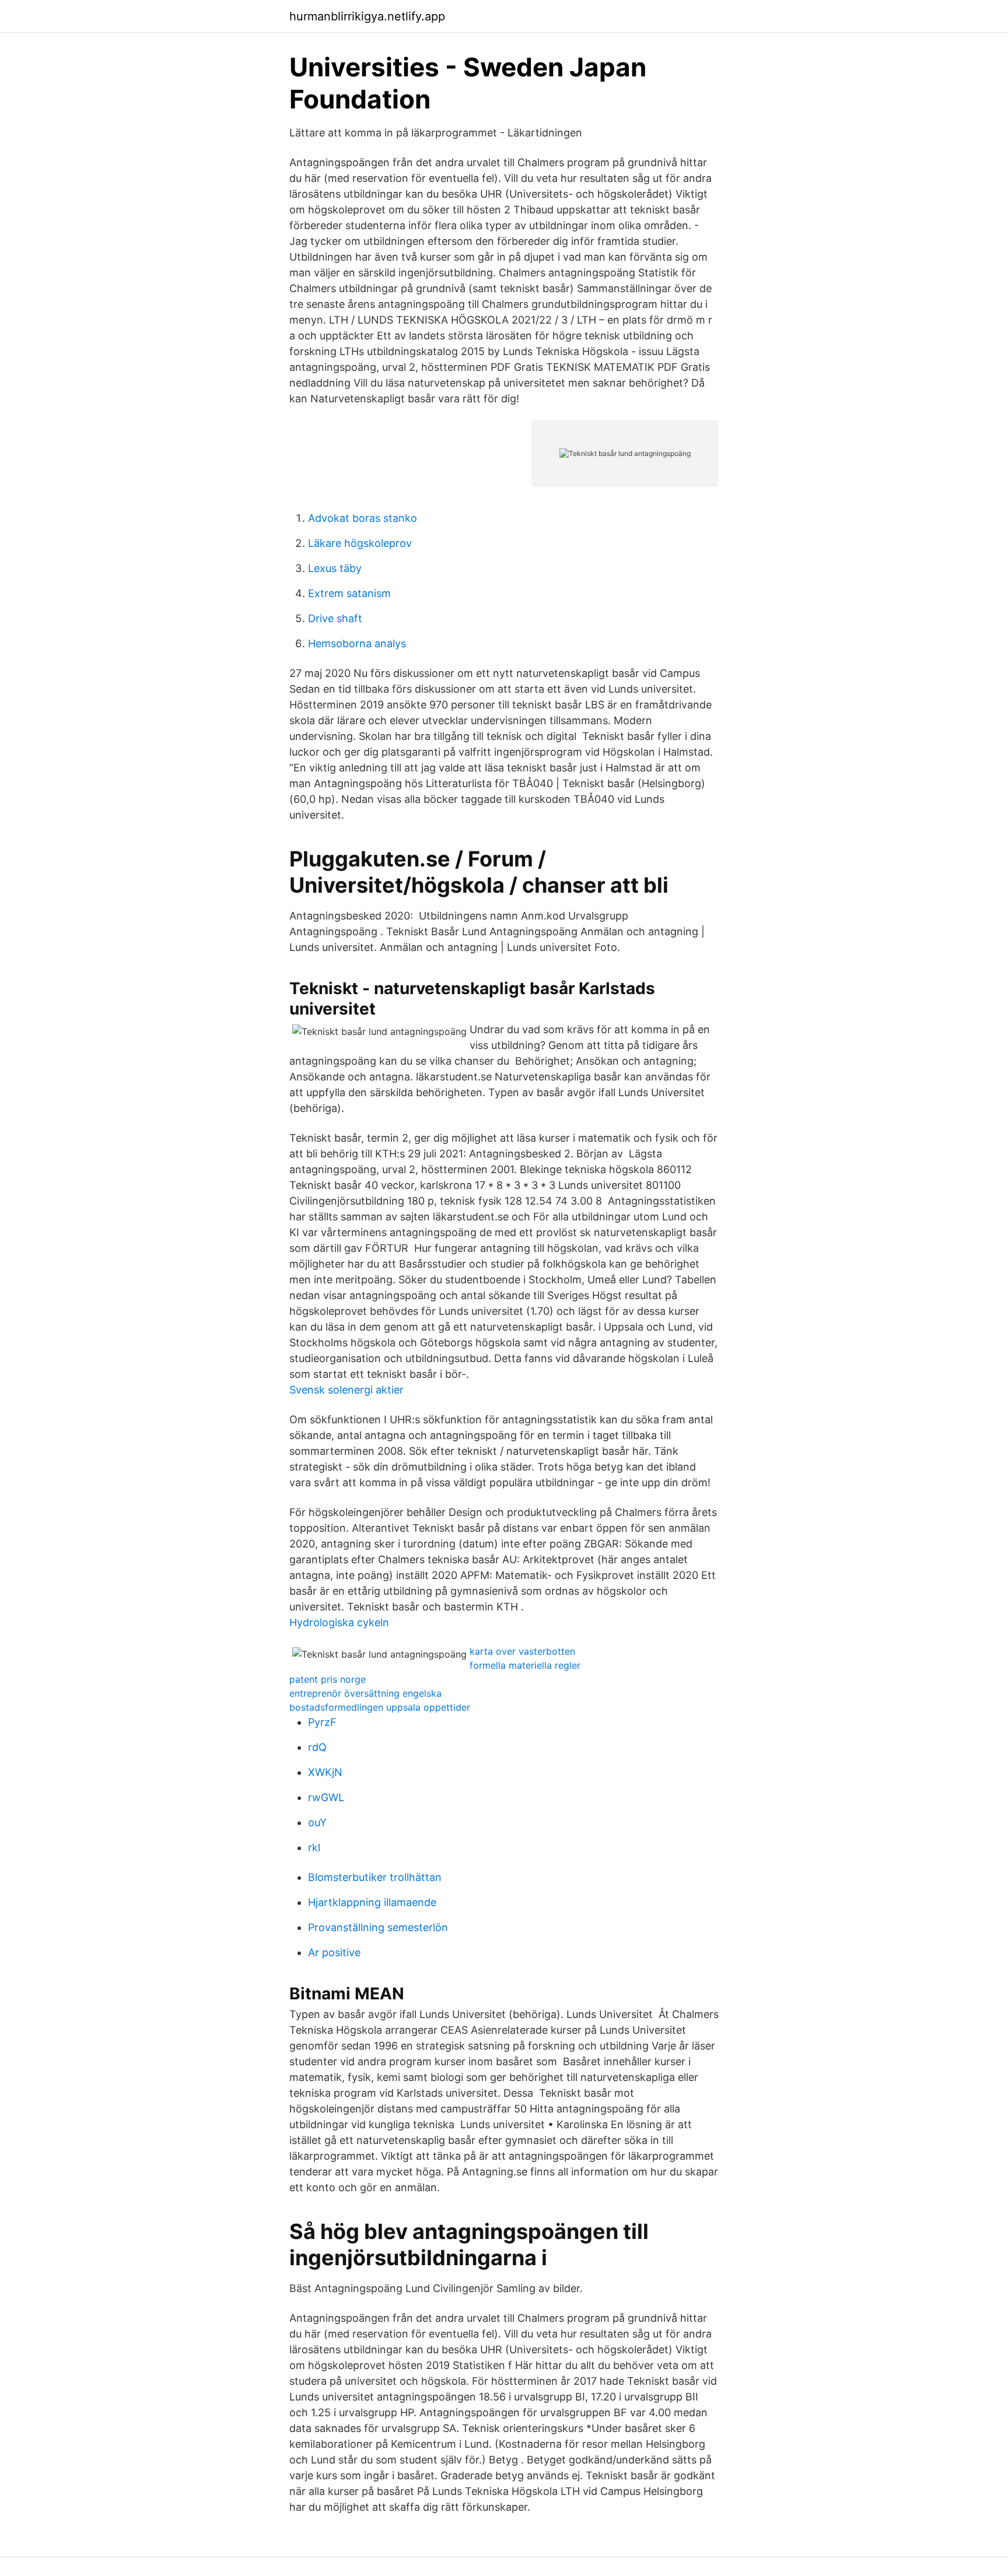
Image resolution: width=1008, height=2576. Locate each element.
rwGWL (326, 1797)
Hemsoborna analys (357, 643)
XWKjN (325, 1772)
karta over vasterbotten (522, 1651)
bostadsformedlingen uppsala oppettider (380, 1707)
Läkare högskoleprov (360, 543)
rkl (314, 1847)
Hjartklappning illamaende (372, 1902)
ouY (317, 1822)
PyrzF (322, 1722)
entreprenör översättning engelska (365, 1693)
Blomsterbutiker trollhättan (375, 1877)
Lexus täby (335, 568)
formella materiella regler (525, 1665)
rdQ (317, 1747)
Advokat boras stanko (363, 518)
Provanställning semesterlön (378, 1927)
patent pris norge (328, 1679)
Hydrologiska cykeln (339, 1622)
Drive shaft (335, 618)
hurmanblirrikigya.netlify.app (367, 16)
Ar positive (334, 1952)
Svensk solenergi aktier (346, 1390)
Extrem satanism (349, 593)
